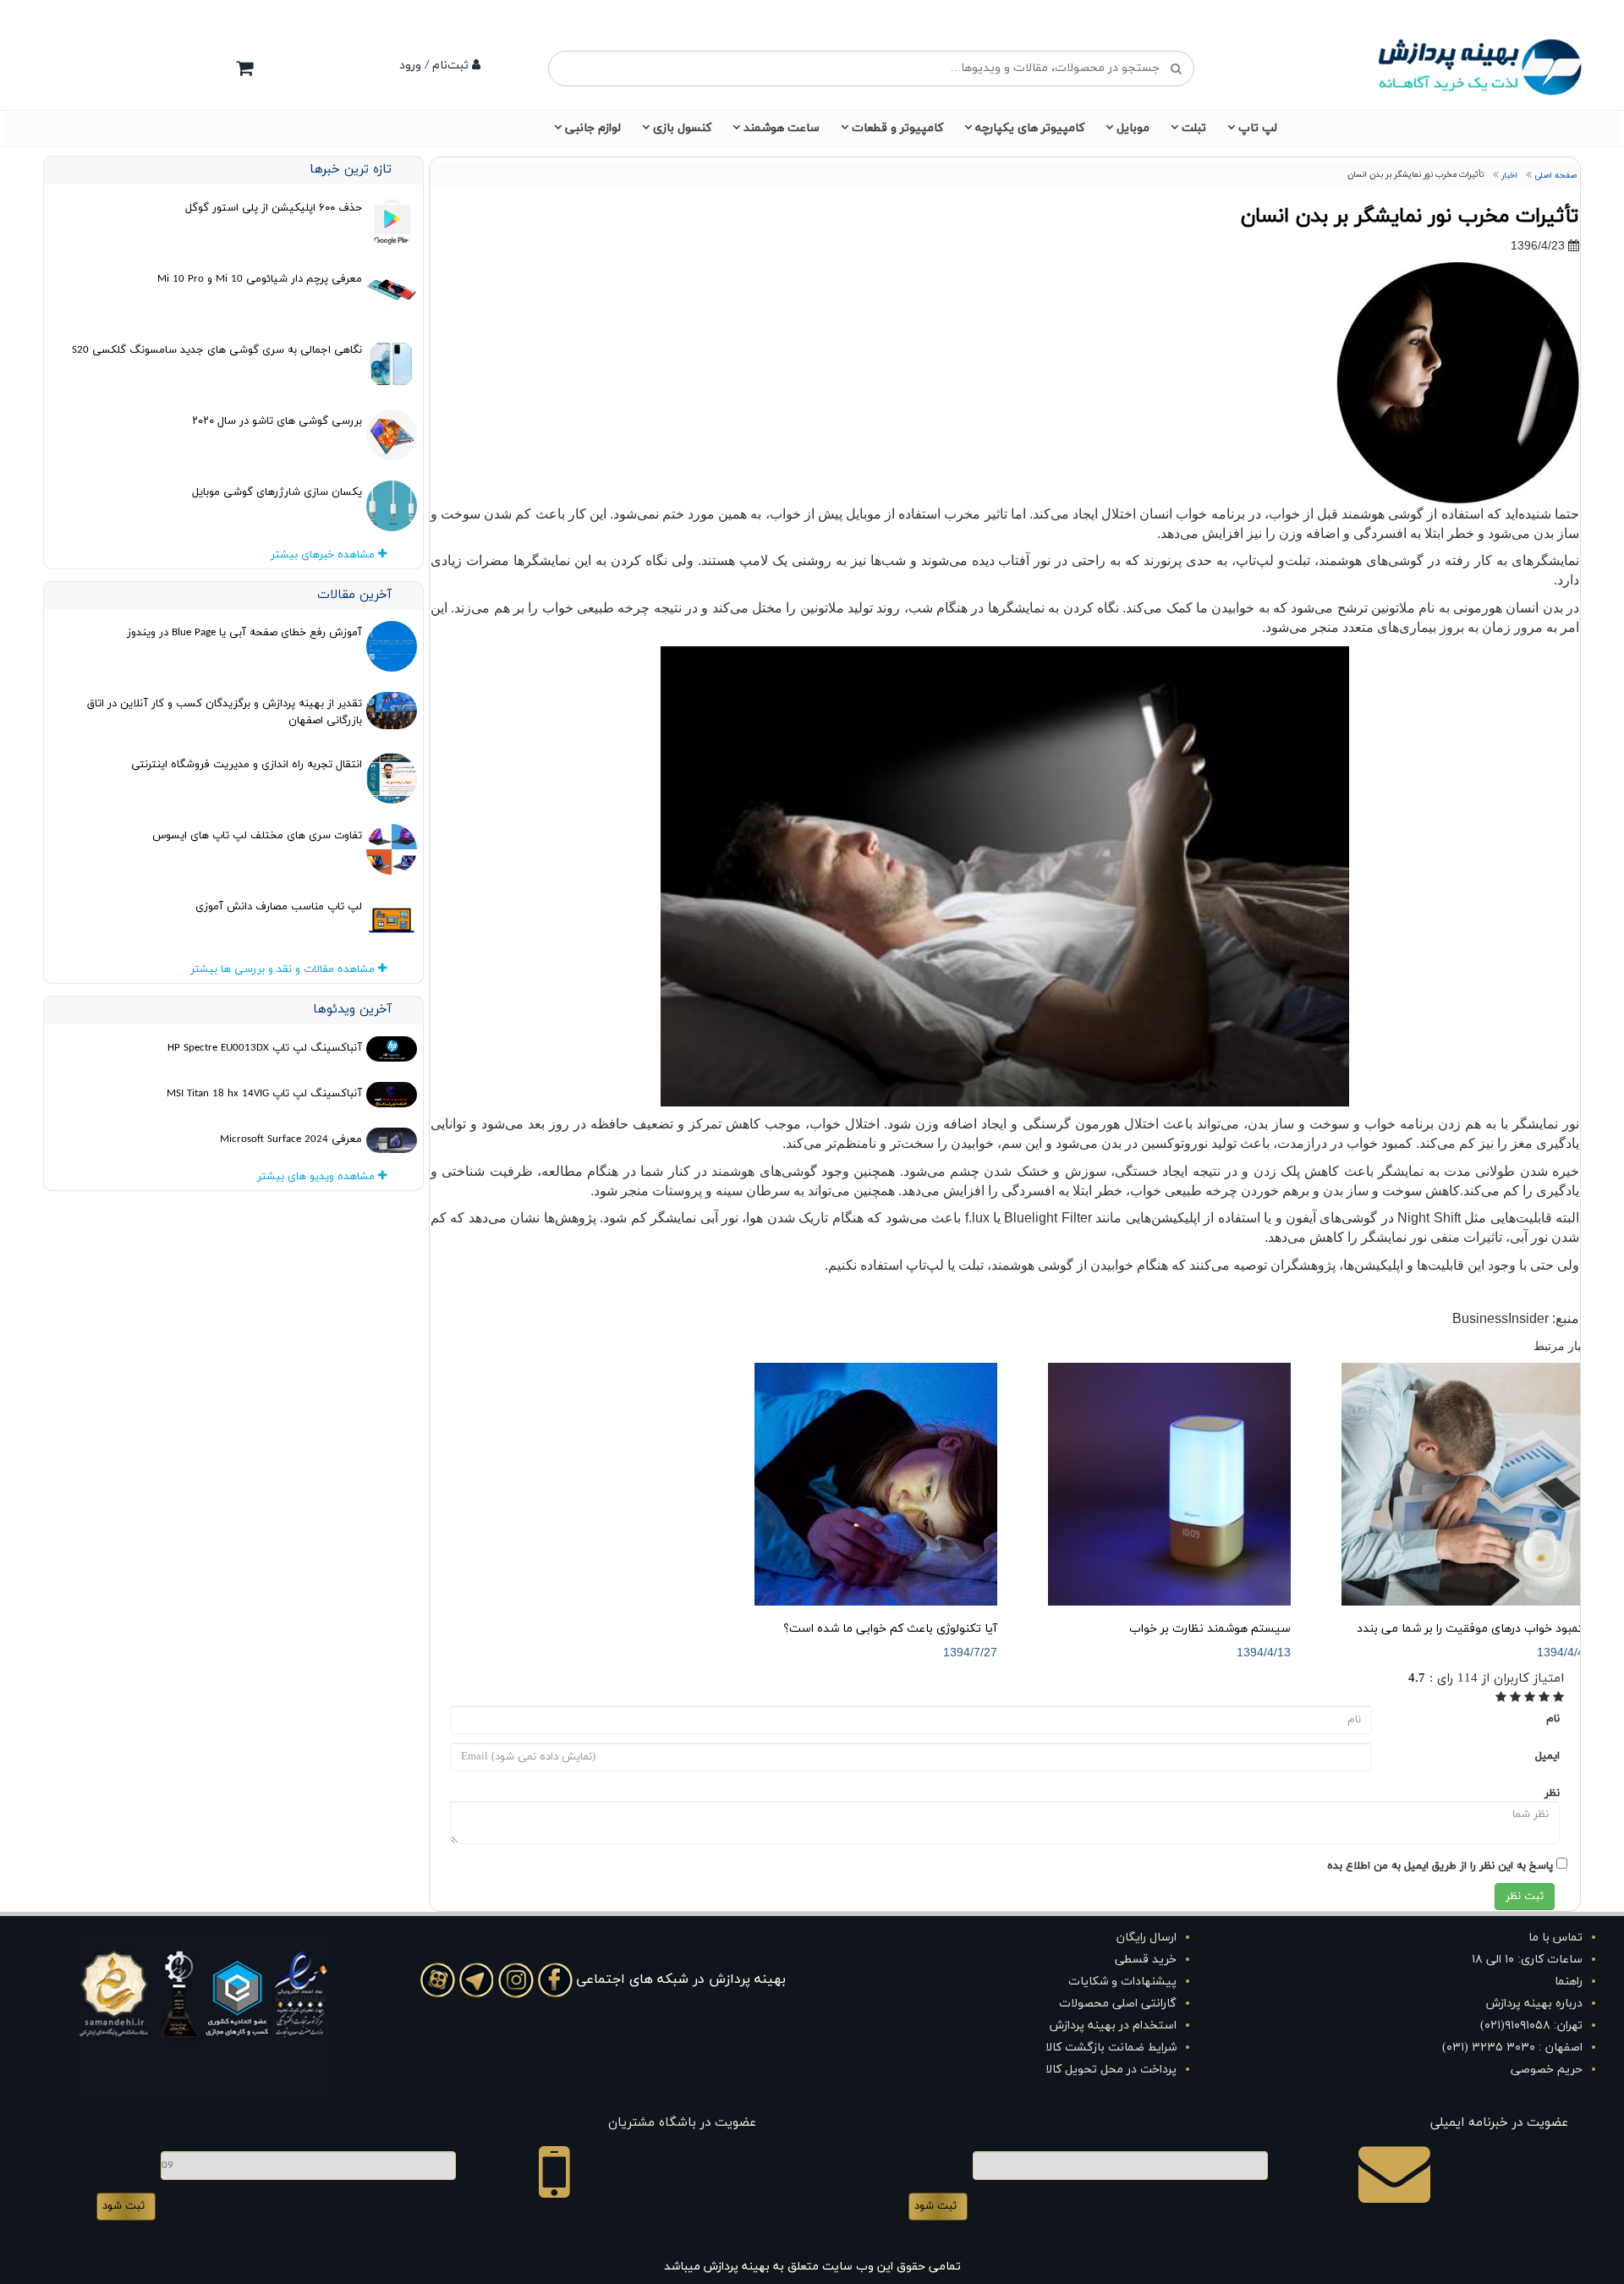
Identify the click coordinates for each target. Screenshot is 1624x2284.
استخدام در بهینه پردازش (1113, 2026)
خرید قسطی (1146, 1960)
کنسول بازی (682, 128)
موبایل (1133, 128)
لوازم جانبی (593, 128)
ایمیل (1547, 1756)
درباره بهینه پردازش (1534, 2004)
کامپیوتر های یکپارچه (1030, 128)
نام (1553, 1719)
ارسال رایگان (1147, 1938)
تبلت (1194, 128)
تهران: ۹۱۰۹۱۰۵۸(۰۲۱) (1531, 2026)
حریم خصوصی (1547, 2070)
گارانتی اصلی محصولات (1118, 2004)
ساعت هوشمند (782, 128)
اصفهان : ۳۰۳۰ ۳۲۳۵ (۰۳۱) (1512, 2048)
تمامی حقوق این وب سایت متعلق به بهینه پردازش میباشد (812, 2267)
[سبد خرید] (244, 68)
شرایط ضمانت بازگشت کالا (1111, 2048)
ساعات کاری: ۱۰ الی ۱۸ (1527, 1960)
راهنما (1569, 1982)
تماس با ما (1555, 1938)
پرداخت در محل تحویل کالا (1111, 2070)
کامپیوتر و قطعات (897, 128)
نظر (1552, 1793)
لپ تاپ (1258, 128)
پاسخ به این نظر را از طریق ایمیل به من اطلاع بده (1440, 1866)
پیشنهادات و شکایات (1122, 1982)
